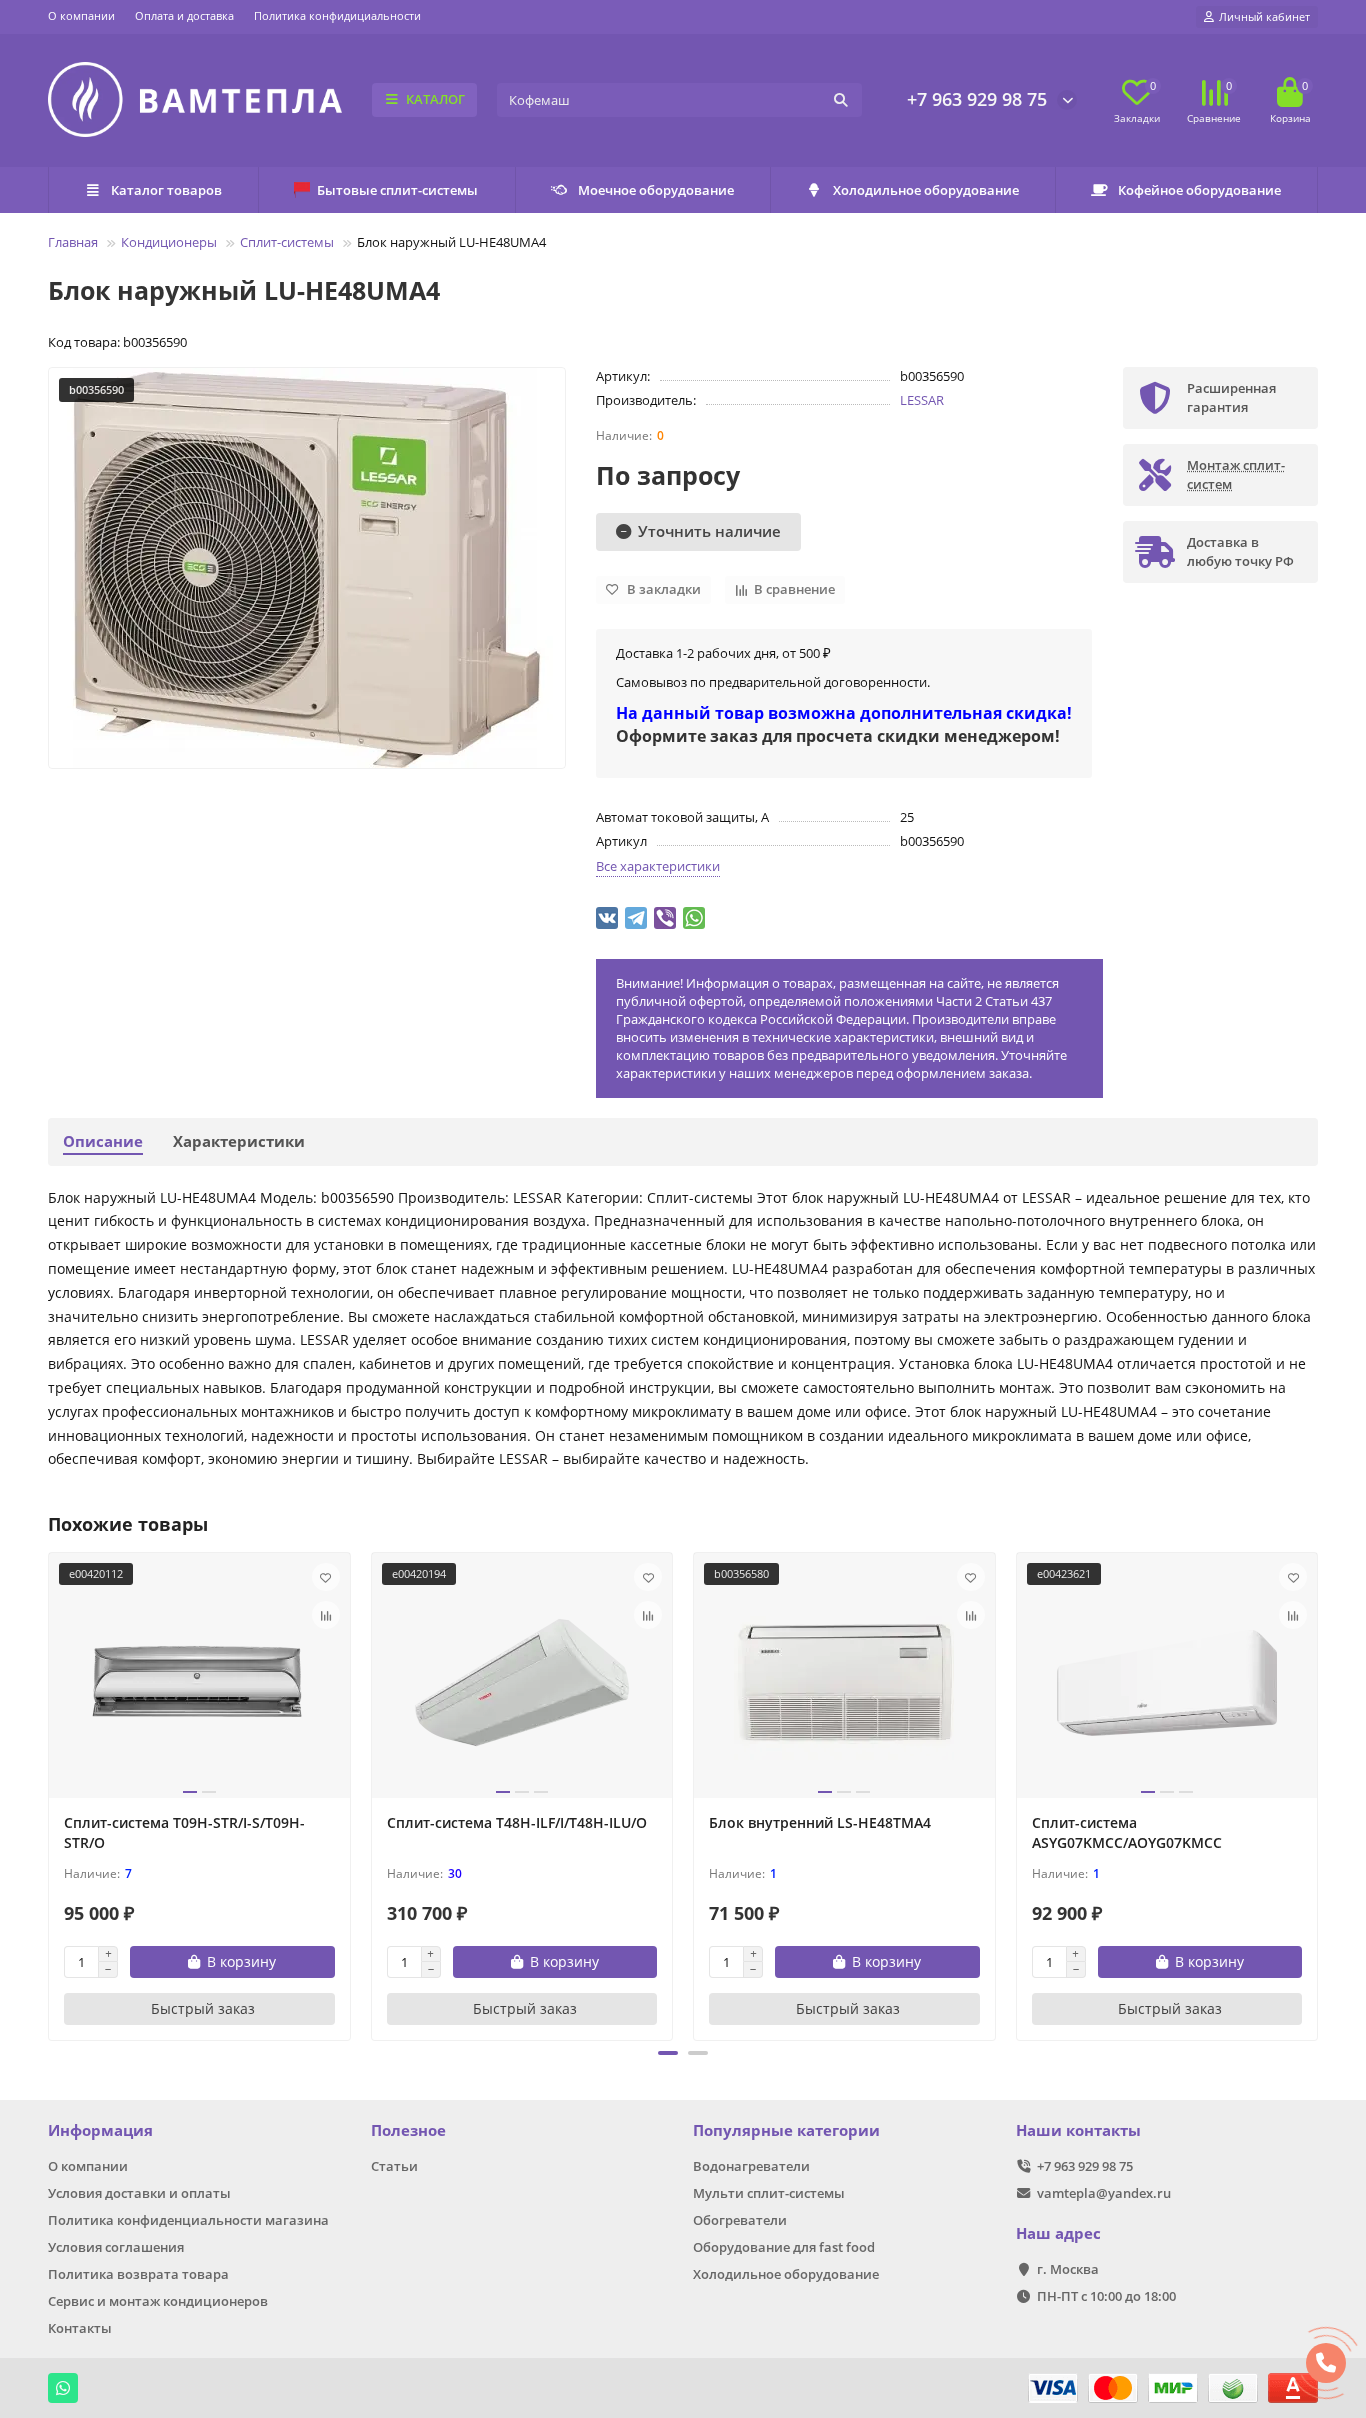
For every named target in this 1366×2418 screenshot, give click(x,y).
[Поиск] (841, 100)
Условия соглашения (116, 2247)
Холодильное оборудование (926, 190)
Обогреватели (740, 2220)
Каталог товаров (166, 190)
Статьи (394, 2166)
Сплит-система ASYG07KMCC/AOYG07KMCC (1127, 1832)
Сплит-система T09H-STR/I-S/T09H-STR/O (184, 1832)
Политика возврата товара (138, 2274)
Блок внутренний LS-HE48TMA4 (820, 1822)
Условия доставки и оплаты (139, 2193)
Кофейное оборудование (1199, 190)
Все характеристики (658, 866)
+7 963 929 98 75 (977, 99)
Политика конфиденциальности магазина (188, 2220)
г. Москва (1068, 2269)
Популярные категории (786, 2130)
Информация (100, 2130)
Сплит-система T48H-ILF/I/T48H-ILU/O (517, 1822)
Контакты (80, 2328)
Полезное (408, 2130)
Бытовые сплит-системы (397, 190)
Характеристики (239, 1141)
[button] (668, 2053)
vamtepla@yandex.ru (1104, 2193)
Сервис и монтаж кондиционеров (158, 2301)
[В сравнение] (326, 1615)
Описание (103, 1141)
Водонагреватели (751, 2166)
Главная (73, 242)
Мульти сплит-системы (769, 2193)
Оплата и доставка (184, 15)
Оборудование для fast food (784, 2247)
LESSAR (922, 400)
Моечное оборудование (656, 190)
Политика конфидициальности (337, 15)
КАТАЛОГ (435, 99)
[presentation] (50, 1794)
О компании (81, 15)
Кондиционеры (169, 242)
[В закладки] (326, 1577)
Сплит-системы (287, 242)
